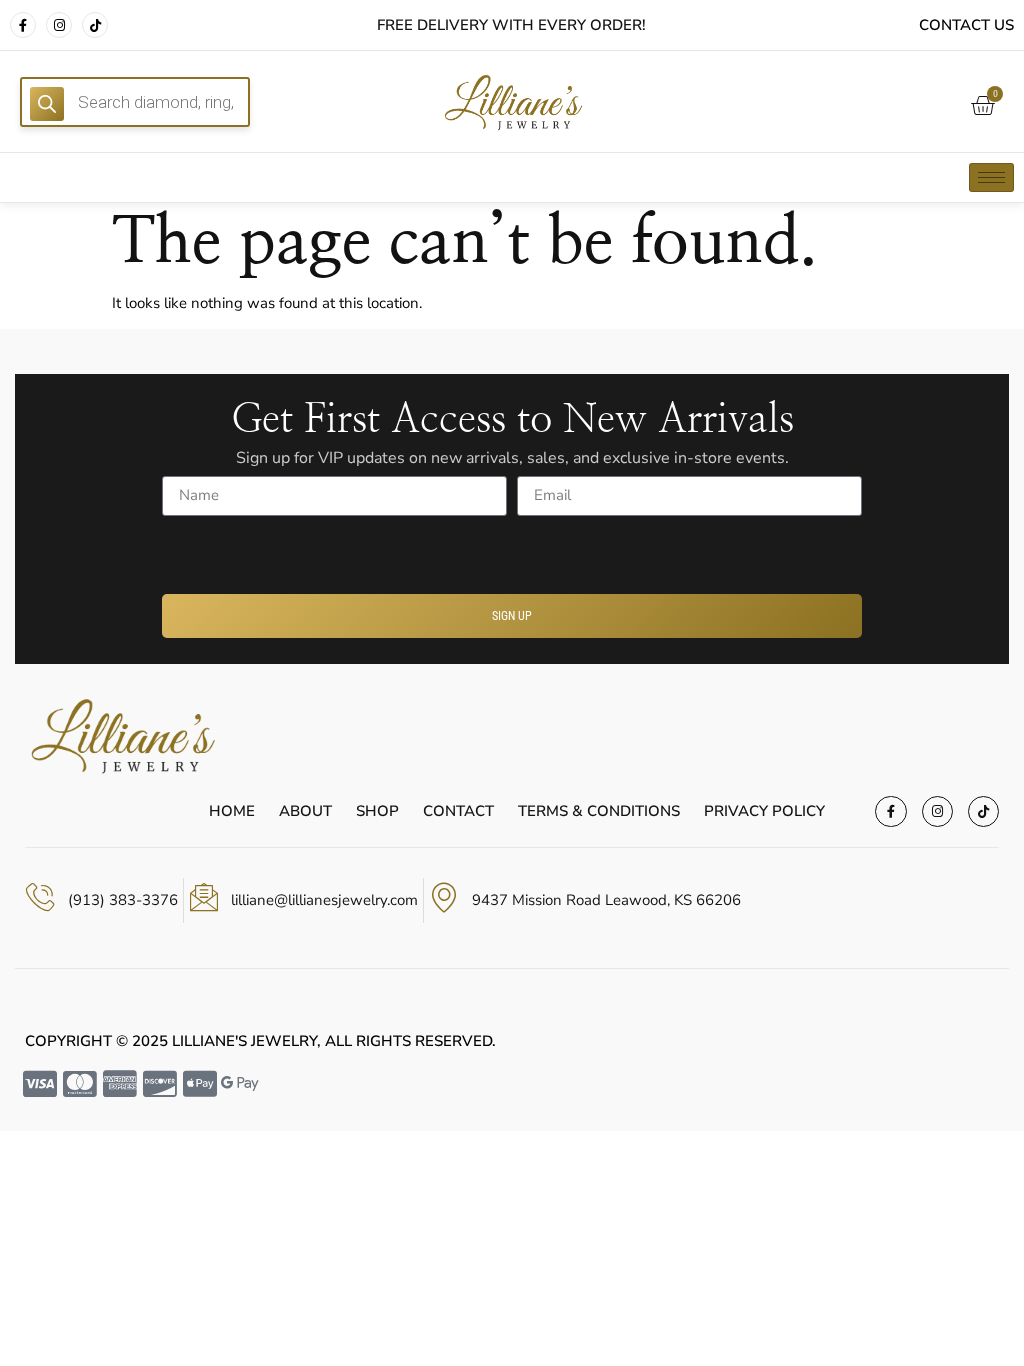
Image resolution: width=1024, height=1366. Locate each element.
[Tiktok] (95, 25)
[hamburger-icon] (991, 177)
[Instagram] (59, 25)
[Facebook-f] (23, 25)
